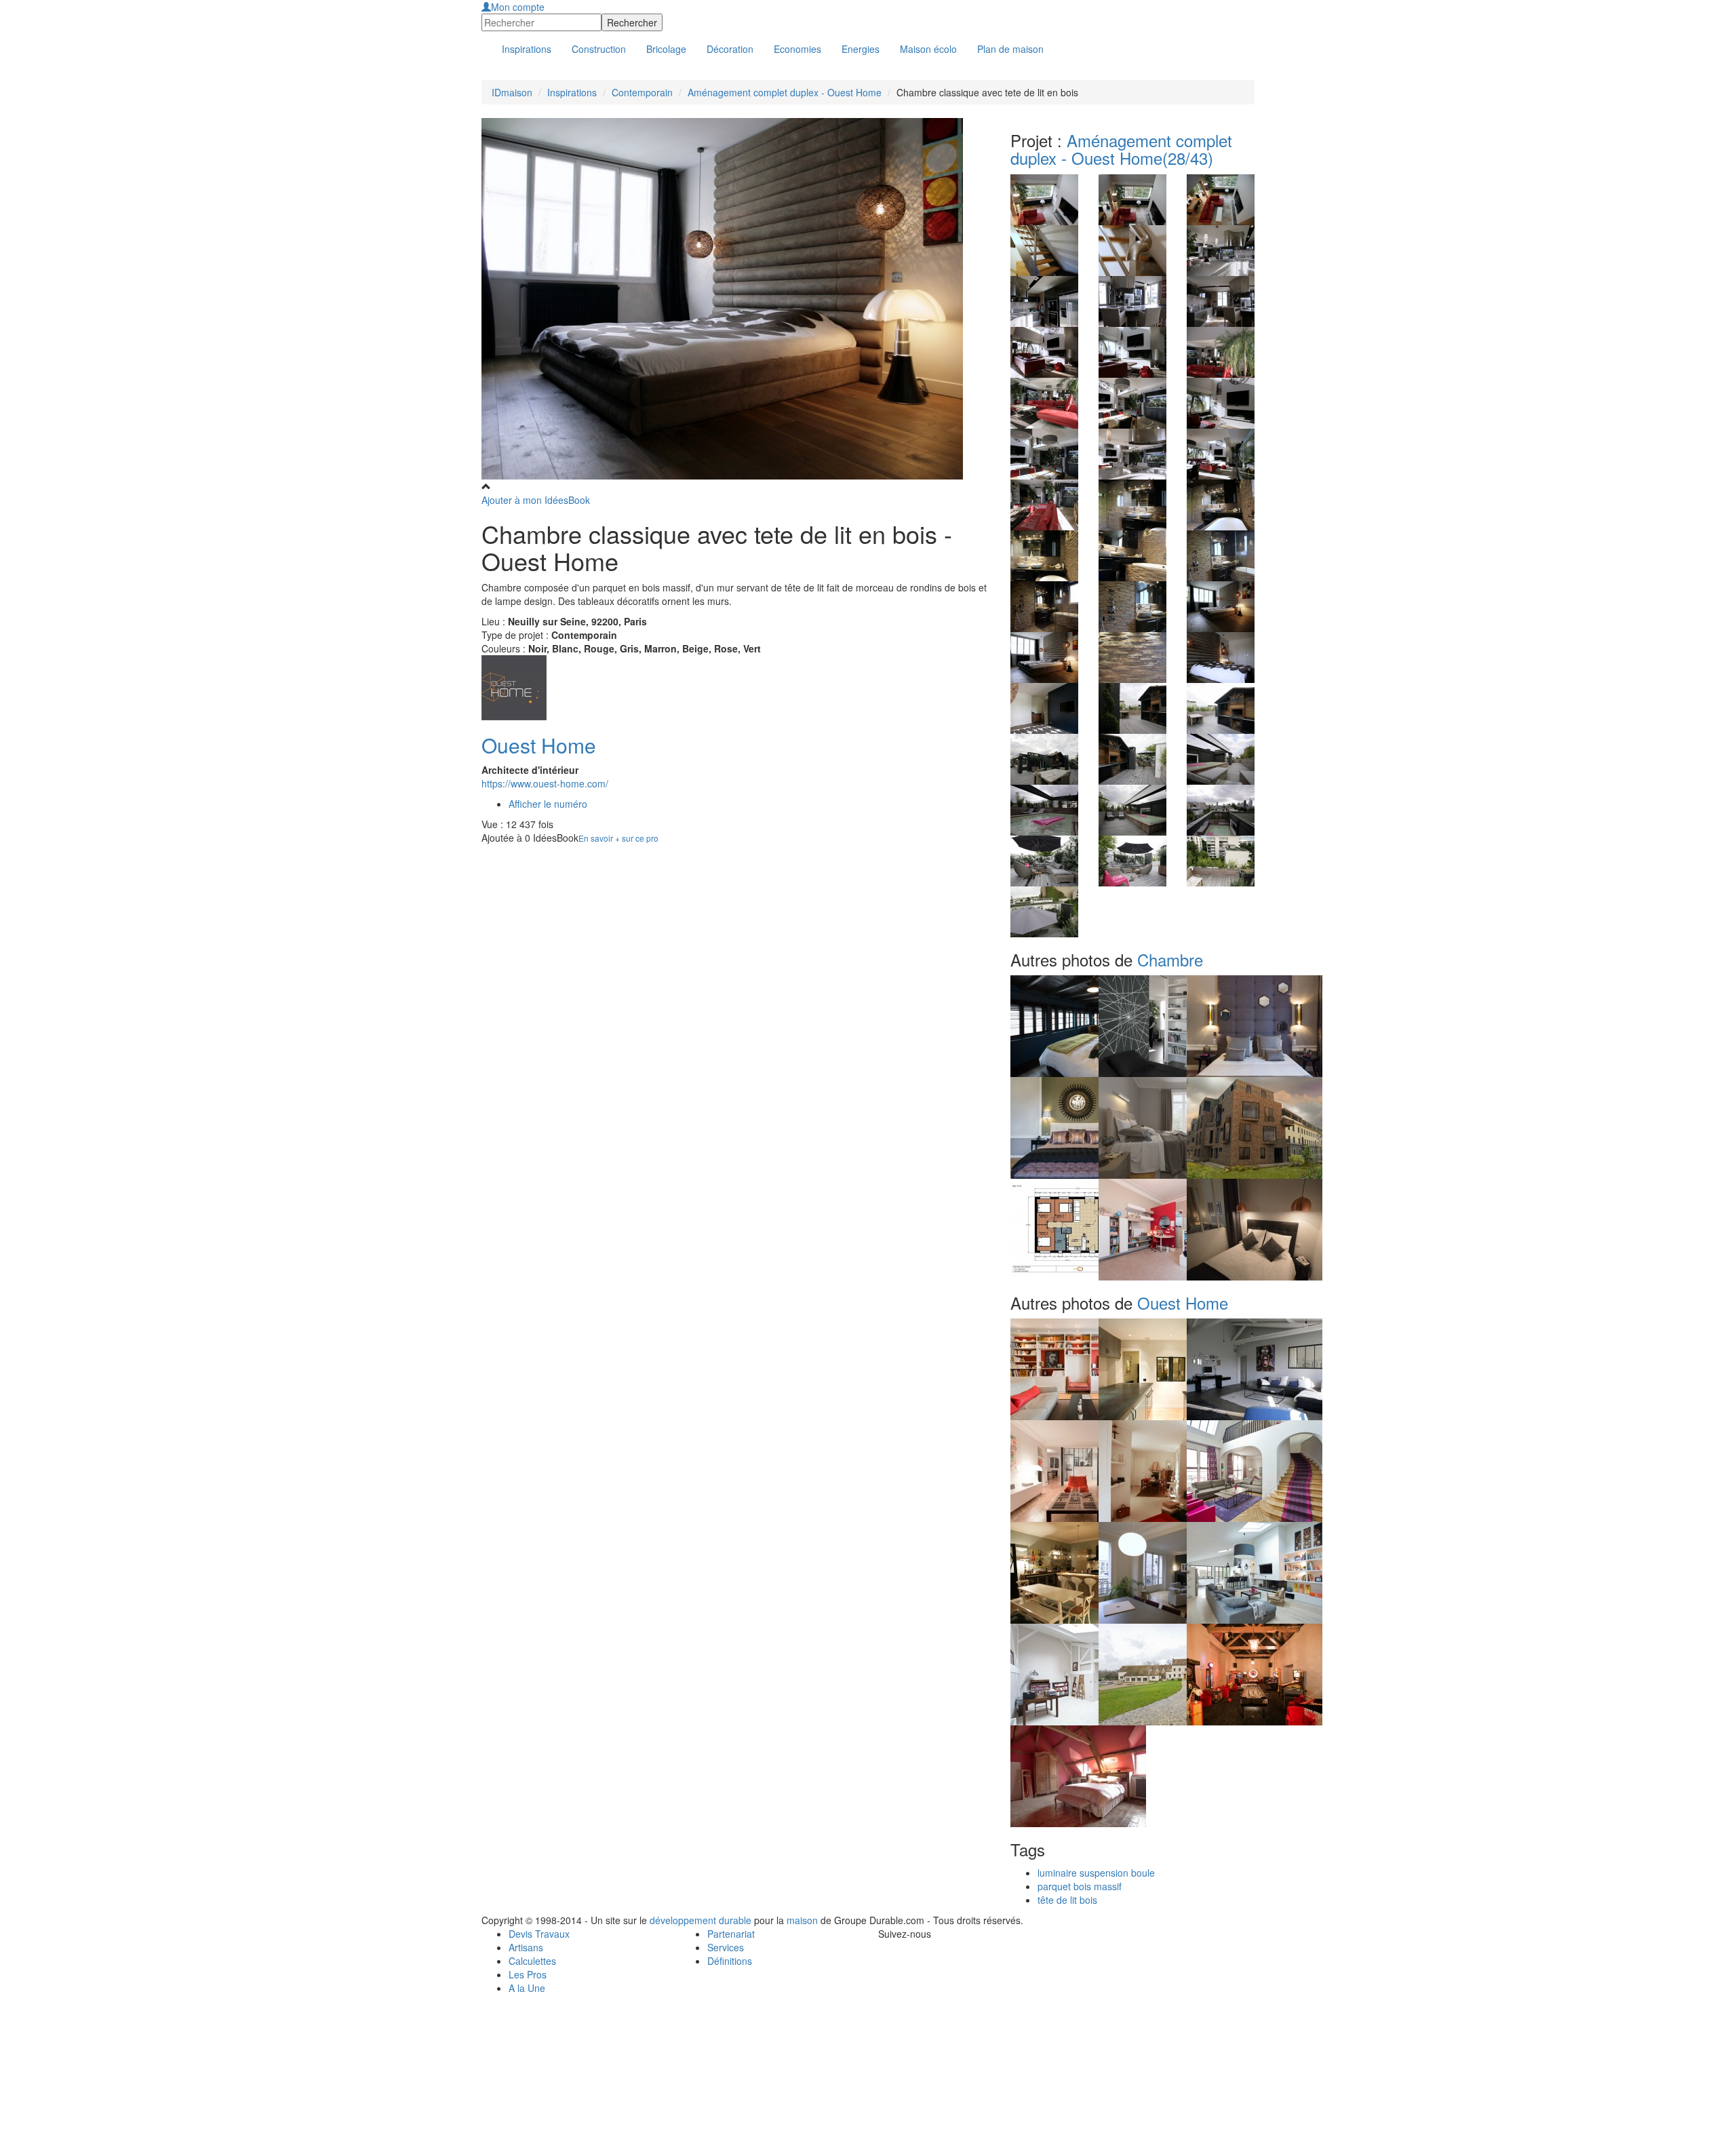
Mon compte (518, 7)
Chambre (1170, 959)
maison (802, 1920)
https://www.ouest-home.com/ (545, 783)
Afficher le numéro (548, 804)
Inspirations (572, 92)
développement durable (701, 1920)
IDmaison (512, 92)
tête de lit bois (1067, 1900)
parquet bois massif (1080, 1886)
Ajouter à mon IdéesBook (536, 500)
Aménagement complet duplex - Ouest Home (785, 92)
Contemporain (642, 92)
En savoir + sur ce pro (618, 838)
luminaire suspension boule (1096, 1873)
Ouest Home (539, 745)
